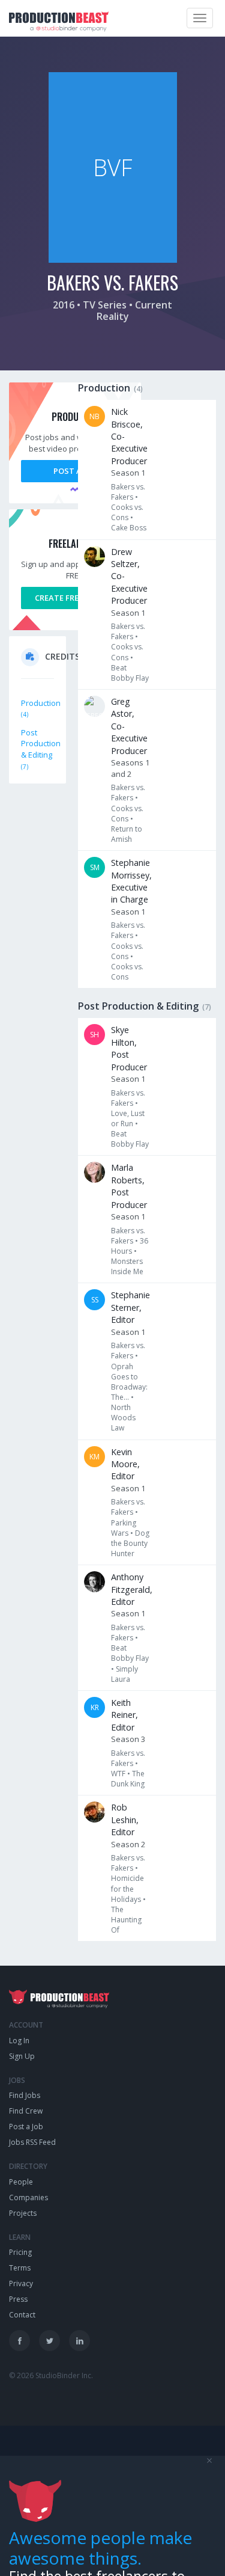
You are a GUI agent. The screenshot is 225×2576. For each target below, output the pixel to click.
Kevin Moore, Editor (125, 1464)
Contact (22, 2315)
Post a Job (75, 471)
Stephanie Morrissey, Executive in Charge (131, 881)
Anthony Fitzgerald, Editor (132, 1589)
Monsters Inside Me (127, 1266)
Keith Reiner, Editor (124, 1715)
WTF (118, 1774)
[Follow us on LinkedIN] (79, 2341)
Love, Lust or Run (128, 1118)
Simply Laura (124, 1674)
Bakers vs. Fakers (128, 492)
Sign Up (22, 2056)
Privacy (21, 2283)
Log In (19, 2041)
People (21, 2182)
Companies (28, 2197)
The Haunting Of (126, 1920)
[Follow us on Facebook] (19, 2341)
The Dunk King (128, 1779)
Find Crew (26, 2111)
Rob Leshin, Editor (125, 1820)
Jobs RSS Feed (32, 2142)
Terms (20, 2268)
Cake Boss (129, 528)
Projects (23, 2213)
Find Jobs (25, 2095)
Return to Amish (127, 834)
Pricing (20, 2252)
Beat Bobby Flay (130, 673)
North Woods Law (123, 1418)
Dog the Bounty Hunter (130, 1543)
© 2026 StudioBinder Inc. (51, 2375)
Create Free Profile (75, 598)
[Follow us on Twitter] (49, 2341)
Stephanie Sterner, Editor (130, 1307)
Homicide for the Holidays (127, 1888)
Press (18, 2299)
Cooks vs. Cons (127, 512)
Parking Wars (124, 1528)
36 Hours (130, 1246)
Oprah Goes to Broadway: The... (129, 1382)
